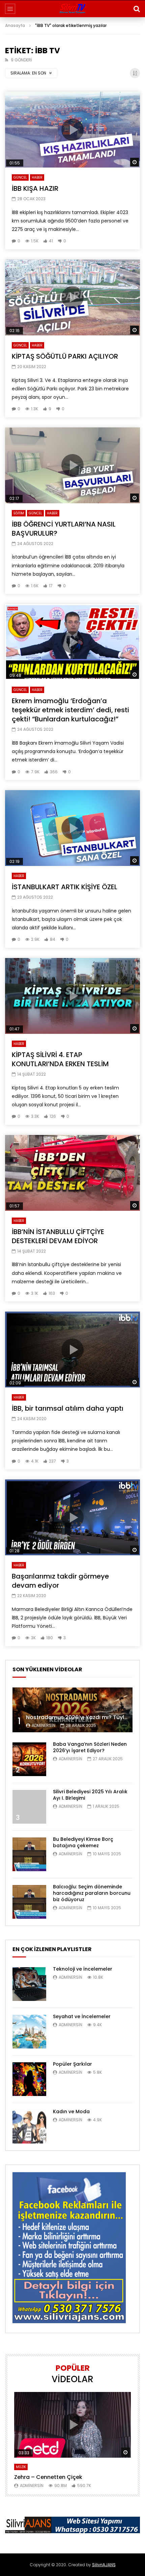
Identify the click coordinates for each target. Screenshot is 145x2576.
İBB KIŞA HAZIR (35, 188)
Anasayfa (15, 25)
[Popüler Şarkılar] (29, 2079)
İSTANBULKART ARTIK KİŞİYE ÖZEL (65, 887)
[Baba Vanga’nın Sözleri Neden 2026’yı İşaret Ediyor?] (29, 1759)
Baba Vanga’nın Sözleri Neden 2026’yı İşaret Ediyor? (90, 1747)
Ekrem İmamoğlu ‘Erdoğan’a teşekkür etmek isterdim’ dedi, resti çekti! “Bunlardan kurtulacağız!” (70, 710)
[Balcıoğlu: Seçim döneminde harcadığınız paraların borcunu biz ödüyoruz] (29, 1902)
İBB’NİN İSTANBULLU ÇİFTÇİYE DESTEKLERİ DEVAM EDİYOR (58, 1236)
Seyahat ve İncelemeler (82, 2016)
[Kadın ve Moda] (29, 2127)
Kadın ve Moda (71, 2111)
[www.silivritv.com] (72, 9)
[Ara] (137, 9)
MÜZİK (21, 2467)
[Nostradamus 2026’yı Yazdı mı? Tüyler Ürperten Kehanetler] (72, 1710)
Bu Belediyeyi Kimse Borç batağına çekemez (83, 1842)
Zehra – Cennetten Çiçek (48, 2477)
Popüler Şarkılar (72, 2064)
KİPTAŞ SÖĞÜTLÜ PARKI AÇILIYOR (65, 356)
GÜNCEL (20, 177)
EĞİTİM (19, 513)
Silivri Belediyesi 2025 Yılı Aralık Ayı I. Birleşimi (90, 1795)
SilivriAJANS (104, 2565)
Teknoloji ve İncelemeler (83, 1969)
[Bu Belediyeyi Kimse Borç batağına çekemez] (29, 1854)
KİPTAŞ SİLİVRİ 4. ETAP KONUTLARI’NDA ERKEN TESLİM (60, 1059)
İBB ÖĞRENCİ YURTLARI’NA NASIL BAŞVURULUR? (64, 529)
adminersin (43, 1725)
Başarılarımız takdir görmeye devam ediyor (60, 1581)
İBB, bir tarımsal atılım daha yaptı (68, 1408)
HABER (37, 177)
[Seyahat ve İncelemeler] (29, 2032)
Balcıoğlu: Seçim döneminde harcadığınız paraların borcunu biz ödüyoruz (92, 1893)
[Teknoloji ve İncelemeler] (29, 1984)
